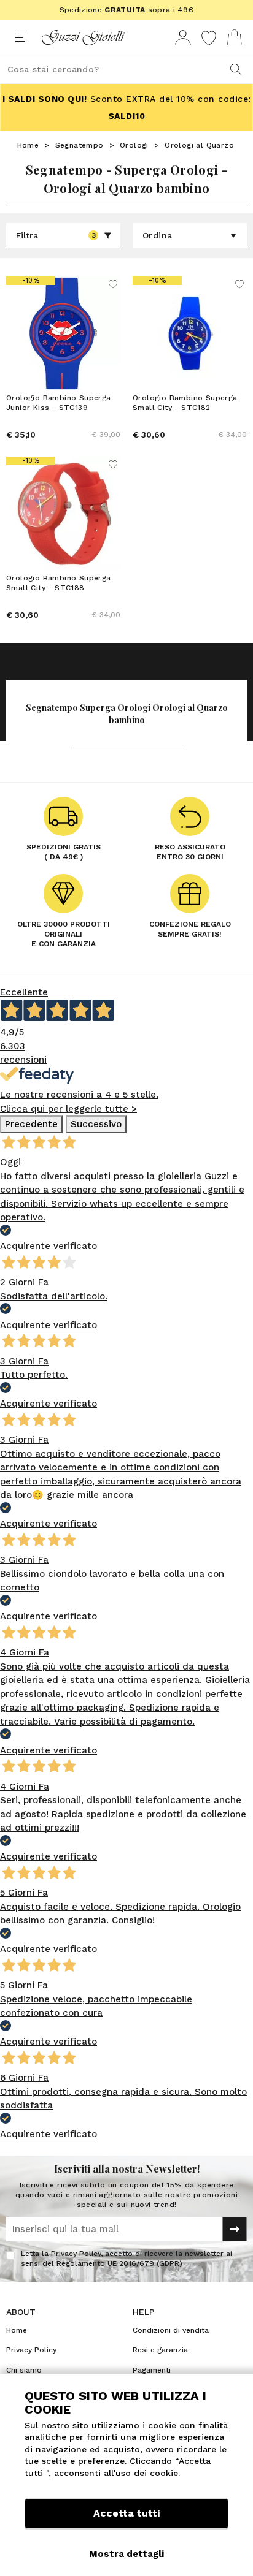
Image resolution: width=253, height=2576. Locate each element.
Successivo (96, 1124)
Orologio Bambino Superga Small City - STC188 (59, 583)
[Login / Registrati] (183, 38)
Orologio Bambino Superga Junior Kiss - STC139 (59, 403)
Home (28, 145)
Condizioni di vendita (171, 2330)
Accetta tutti (126, 2513)
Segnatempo (80, 145)
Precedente (31, 1124)
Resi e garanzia (160, 2350)
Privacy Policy (76, 2254)
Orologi (134, 145)
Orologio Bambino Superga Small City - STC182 (185, 403)
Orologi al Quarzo (199, 145)
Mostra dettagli (126, 2554)
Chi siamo (24, 2370)
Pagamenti (152, 2370)
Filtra (56, 235)
